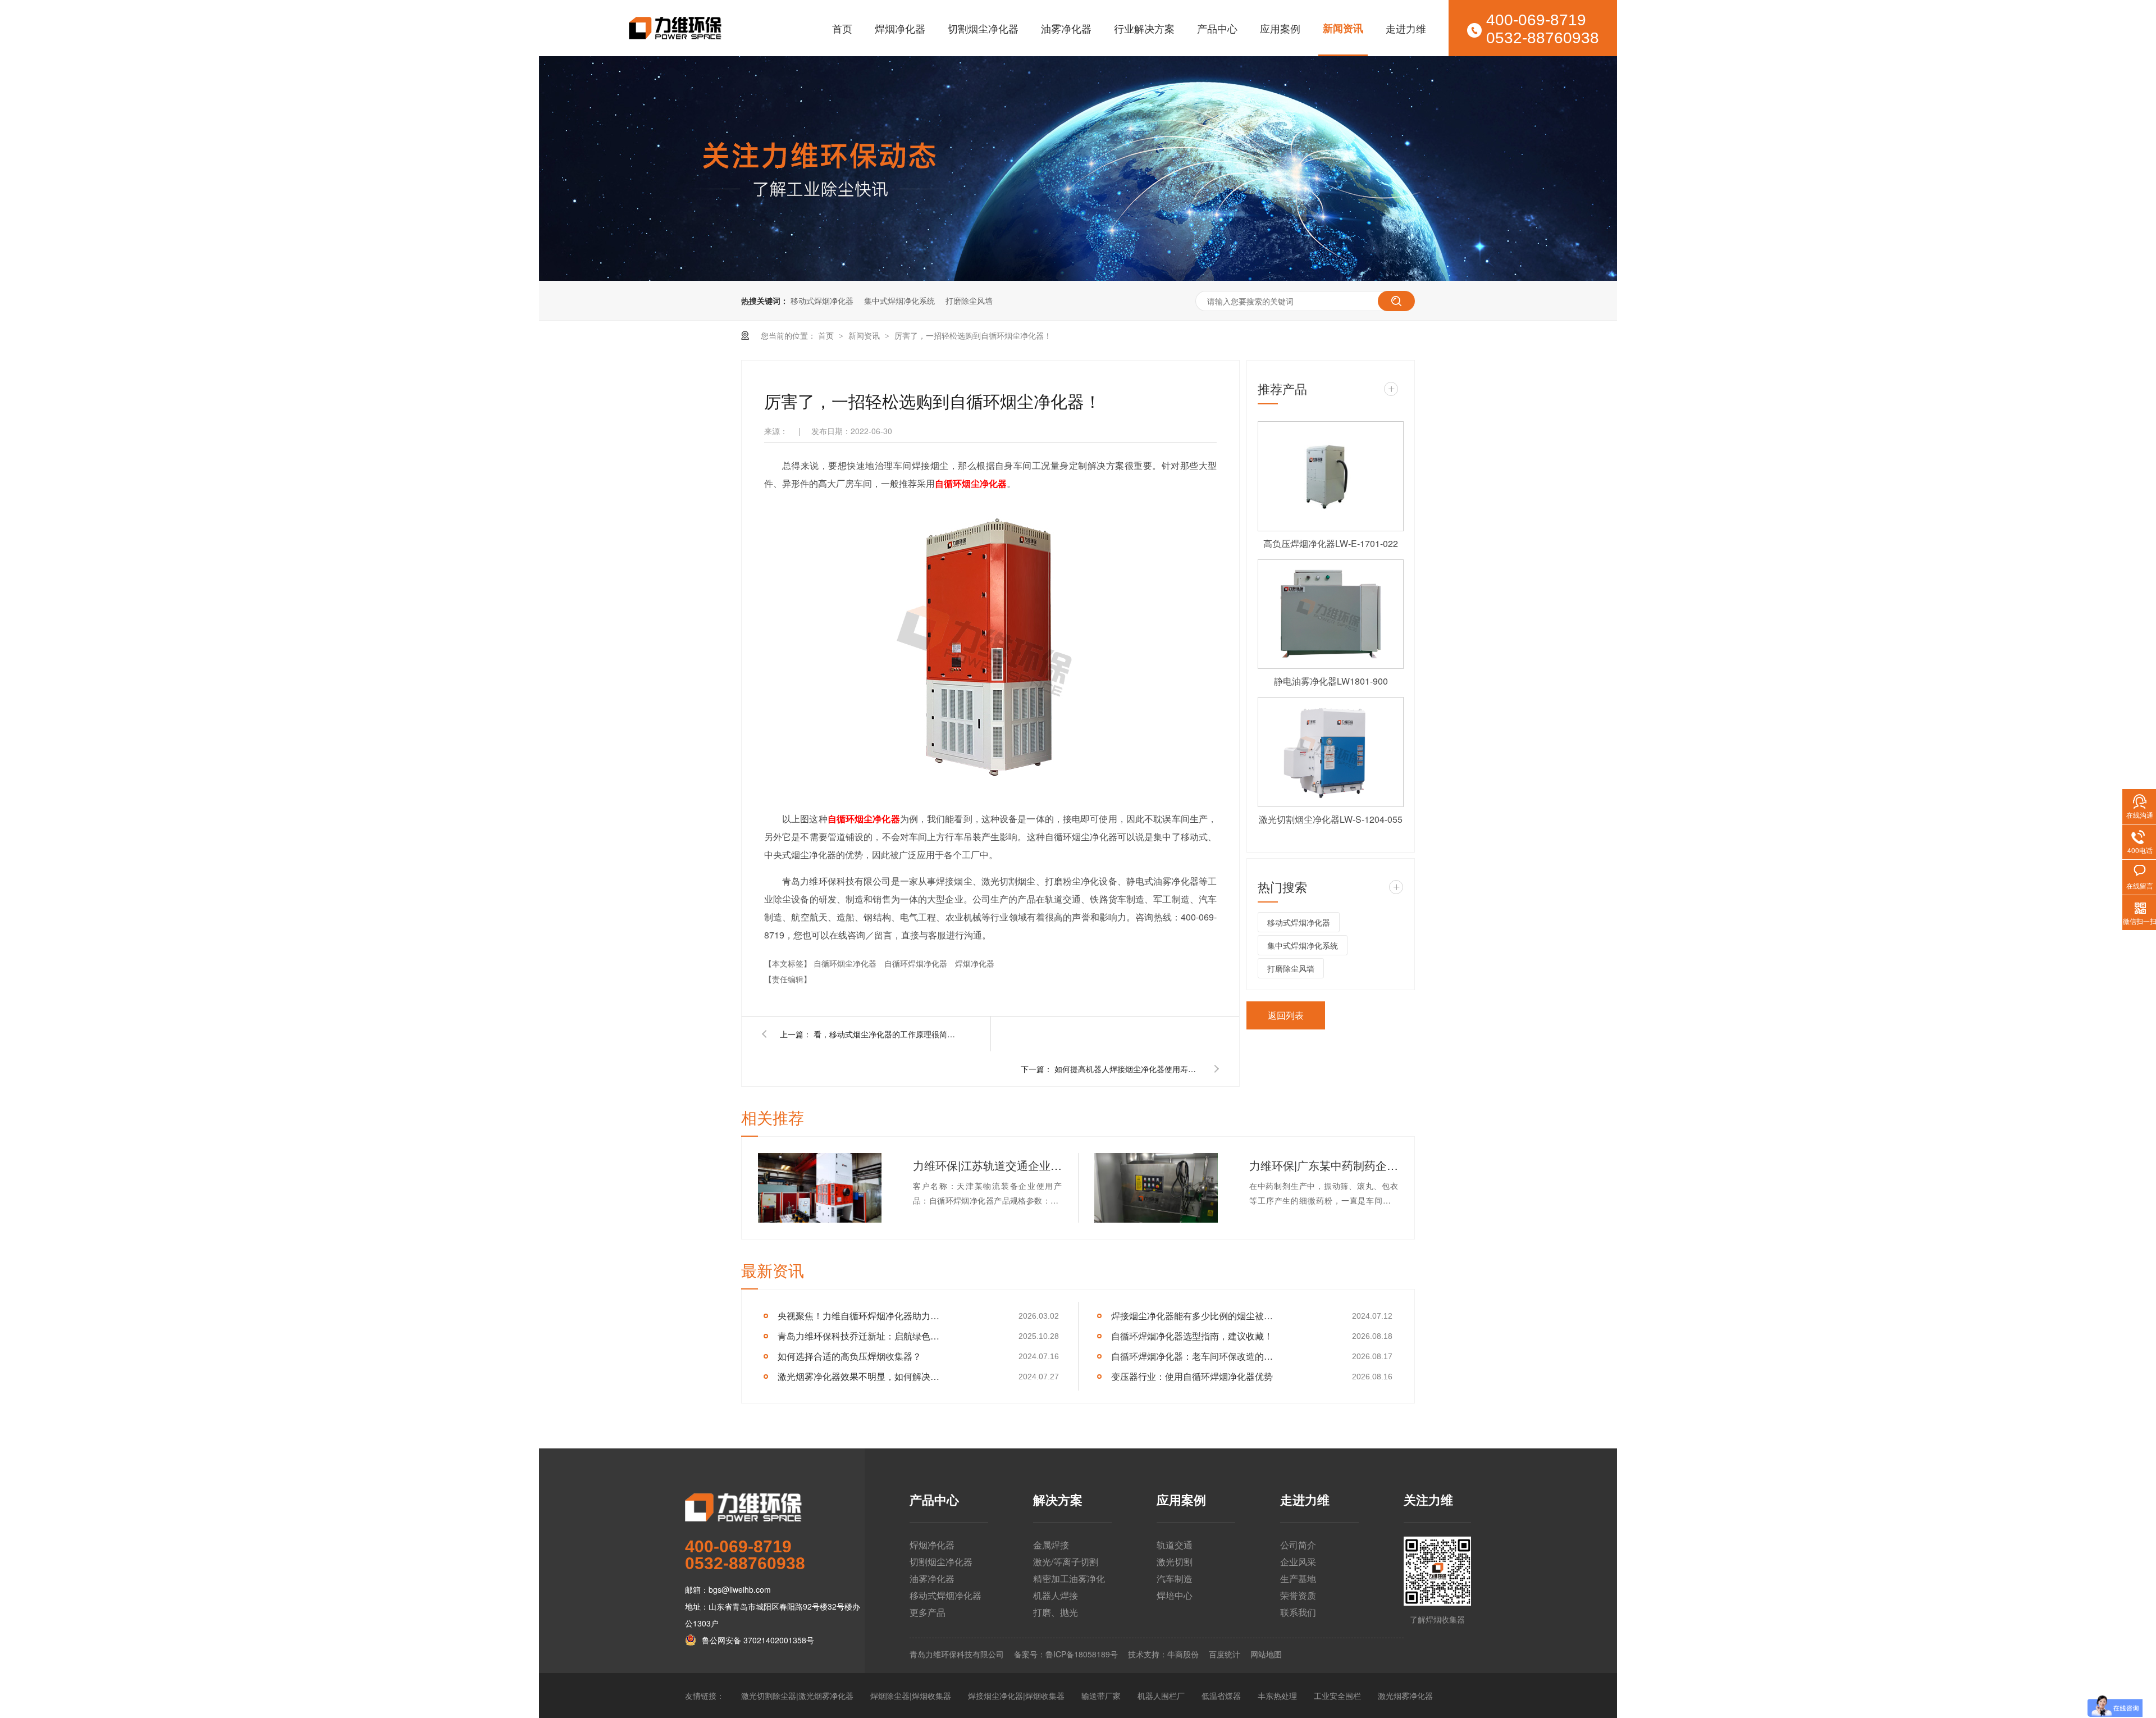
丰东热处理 (1277, 1696)
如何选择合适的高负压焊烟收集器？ (849, 1356)
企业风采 (1298, 1562)
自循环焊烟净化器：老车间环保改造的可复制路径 (1196, 1356)
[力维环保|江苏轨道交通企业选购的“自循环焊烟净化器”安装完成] (820, 1188)
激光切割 (1175, 1562)
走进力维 (1406, 28)
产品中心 (1217, 28)
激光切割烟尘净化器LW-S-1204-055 (1331, 819)
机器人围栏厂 (1161, 1696)
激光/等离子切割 (1066, 1562)
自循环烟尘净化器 (846, 963)
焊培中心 (1175, 1595)
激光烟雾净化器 (1405, 1696)
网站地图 (1266, 1654)
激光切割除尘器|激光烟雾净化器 (797, 1696)
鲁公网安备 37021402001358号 (758, 1640)
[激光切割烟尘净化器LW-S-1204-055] (1331, 752)
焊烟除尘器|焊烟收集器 (911, 1696)
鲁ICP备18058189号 (1082, 1654)
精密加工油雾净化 (1069, 1578)
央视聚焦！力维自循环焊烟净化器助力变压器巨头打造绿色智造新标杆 (862, 1316)
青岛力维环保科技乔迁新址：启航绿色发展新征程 (862, 1336)
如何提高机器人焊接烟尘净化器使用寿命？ (1127, 1069)
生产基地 (1298, 1578)
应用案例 (1280, 28)
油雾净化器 (1066, 28)
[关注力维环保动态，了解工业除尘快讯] (1078, 168)
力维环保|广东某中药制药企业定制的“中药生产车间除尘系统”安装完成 (1324, 1165)
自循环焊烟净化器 (917, 963)
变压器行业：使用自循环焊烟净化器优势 (1192, 1376)
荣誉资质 (1298, 1595)
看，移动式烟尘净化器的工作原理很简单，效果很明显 (887, 1034)
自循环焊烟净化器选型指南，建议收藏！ (1192, 1336)
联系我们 (1298, 1612)
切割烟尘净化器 (983, 28)
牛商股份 (1183, 1654)
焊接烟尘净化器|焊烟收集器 (1016, 1696)
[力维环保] (775, 1507)
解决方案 (1058, 1501)
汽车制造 (1175, 1578)
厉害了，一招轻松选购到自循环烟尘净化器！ (973, 335)
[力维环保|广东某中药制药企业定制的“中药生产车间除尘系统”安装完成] (1156, 1188)
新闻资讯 (1343, 28)
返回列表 (1286, 1015)
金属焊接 (1051, 1545)
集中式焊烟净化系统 (899, 300)
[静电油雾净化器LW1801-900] (1331, 614)
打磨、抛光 (1056, 1612)
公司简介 (1298, 1545)
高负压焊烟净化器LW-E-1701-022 (1331, 543)
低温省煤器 (1221, 1696)
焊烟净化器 (900, 28)
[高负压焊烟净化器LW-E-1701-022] (1331, 476)
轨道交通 (1175, 1545)
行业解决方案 (1144, 28)
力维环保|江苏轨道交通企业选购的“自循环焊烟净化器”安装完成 (987, 1165)
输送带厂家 (1101, 1696)
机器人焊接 (1056, 1595)
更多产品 (928, 1612)
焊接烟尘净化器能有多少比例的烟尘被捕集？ (1196, 1316)
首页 (842, 28)
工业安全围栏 (1337, 1696)
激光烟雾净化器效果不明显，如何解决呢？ (862, 1376)
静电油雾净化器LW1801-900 (1331, 681)
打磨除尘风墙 (969, 300)
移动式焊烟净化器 (822, 300)
